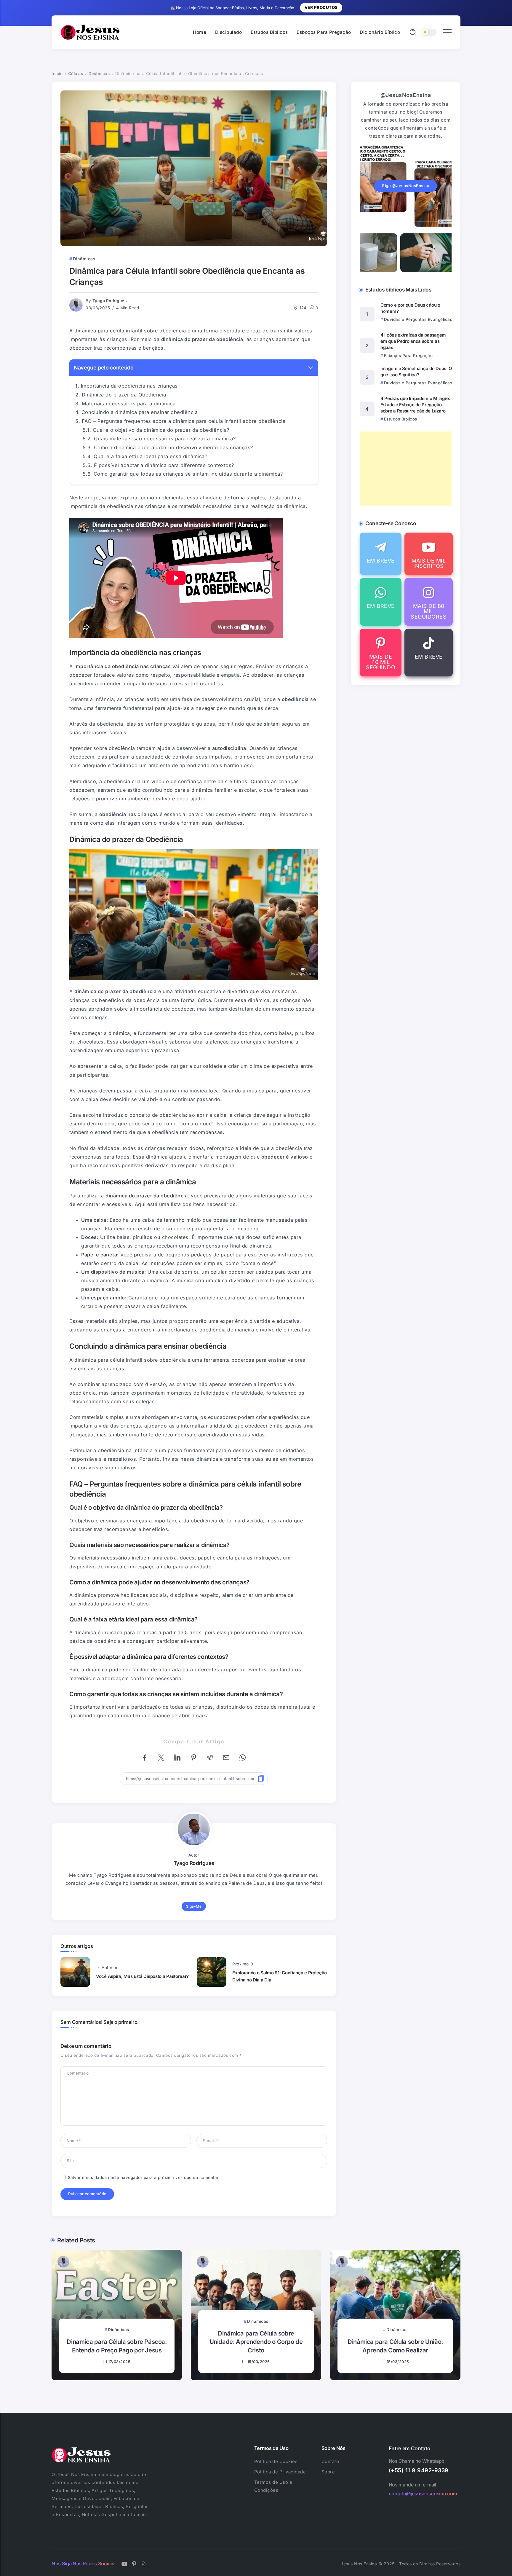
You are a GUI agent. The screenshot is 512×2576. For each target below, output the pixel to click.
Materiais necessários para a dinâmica (129, 404)
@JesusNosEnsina (406, 95)
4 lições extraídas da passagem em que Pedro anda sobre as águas (413, 341)
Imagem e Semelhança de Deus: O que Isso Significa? (416, 372)
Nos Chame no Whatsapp (417, 2461)
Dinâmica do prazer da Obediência (124, 395)
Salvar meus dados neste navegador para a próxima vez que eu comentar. (144, 2177)
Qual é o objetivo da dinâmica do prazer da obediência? (161, 430)
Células (76, 74)
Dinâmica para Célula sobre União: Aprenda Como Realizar (395, 2346)
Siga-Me (194, 1906)
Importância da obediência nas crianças (129, 386)
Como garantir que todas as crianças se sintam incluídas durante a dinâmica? (188, 474)
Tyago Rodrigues (110, 301)
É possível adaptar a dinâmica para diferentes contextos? (164, 465)
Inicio (57, 74)
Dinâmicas (99, 74)
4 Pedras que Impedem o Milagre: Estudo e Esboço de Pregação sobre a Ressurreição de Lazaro (415, 405)
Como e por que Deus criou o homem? (410, 308)
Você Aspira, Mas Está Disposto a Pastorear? (142, 1976)
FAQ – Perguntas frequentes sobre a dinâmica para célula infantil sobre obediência (184, 421)
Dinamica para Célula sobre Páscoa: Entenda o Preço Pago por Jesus (117, 2346)
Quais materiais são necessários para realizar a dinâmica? (165, 439)
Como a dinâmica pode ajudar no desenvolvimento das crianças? (173, 447)
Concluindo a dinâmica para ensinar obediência (140, 412)
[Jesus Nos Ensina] (90, 32)
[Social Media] (381, 554)
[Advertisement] (406, 469)
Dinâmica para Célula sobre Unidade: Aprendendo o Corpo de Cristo (256, 2342)
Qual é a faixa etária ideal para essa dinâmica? (151, 456)
